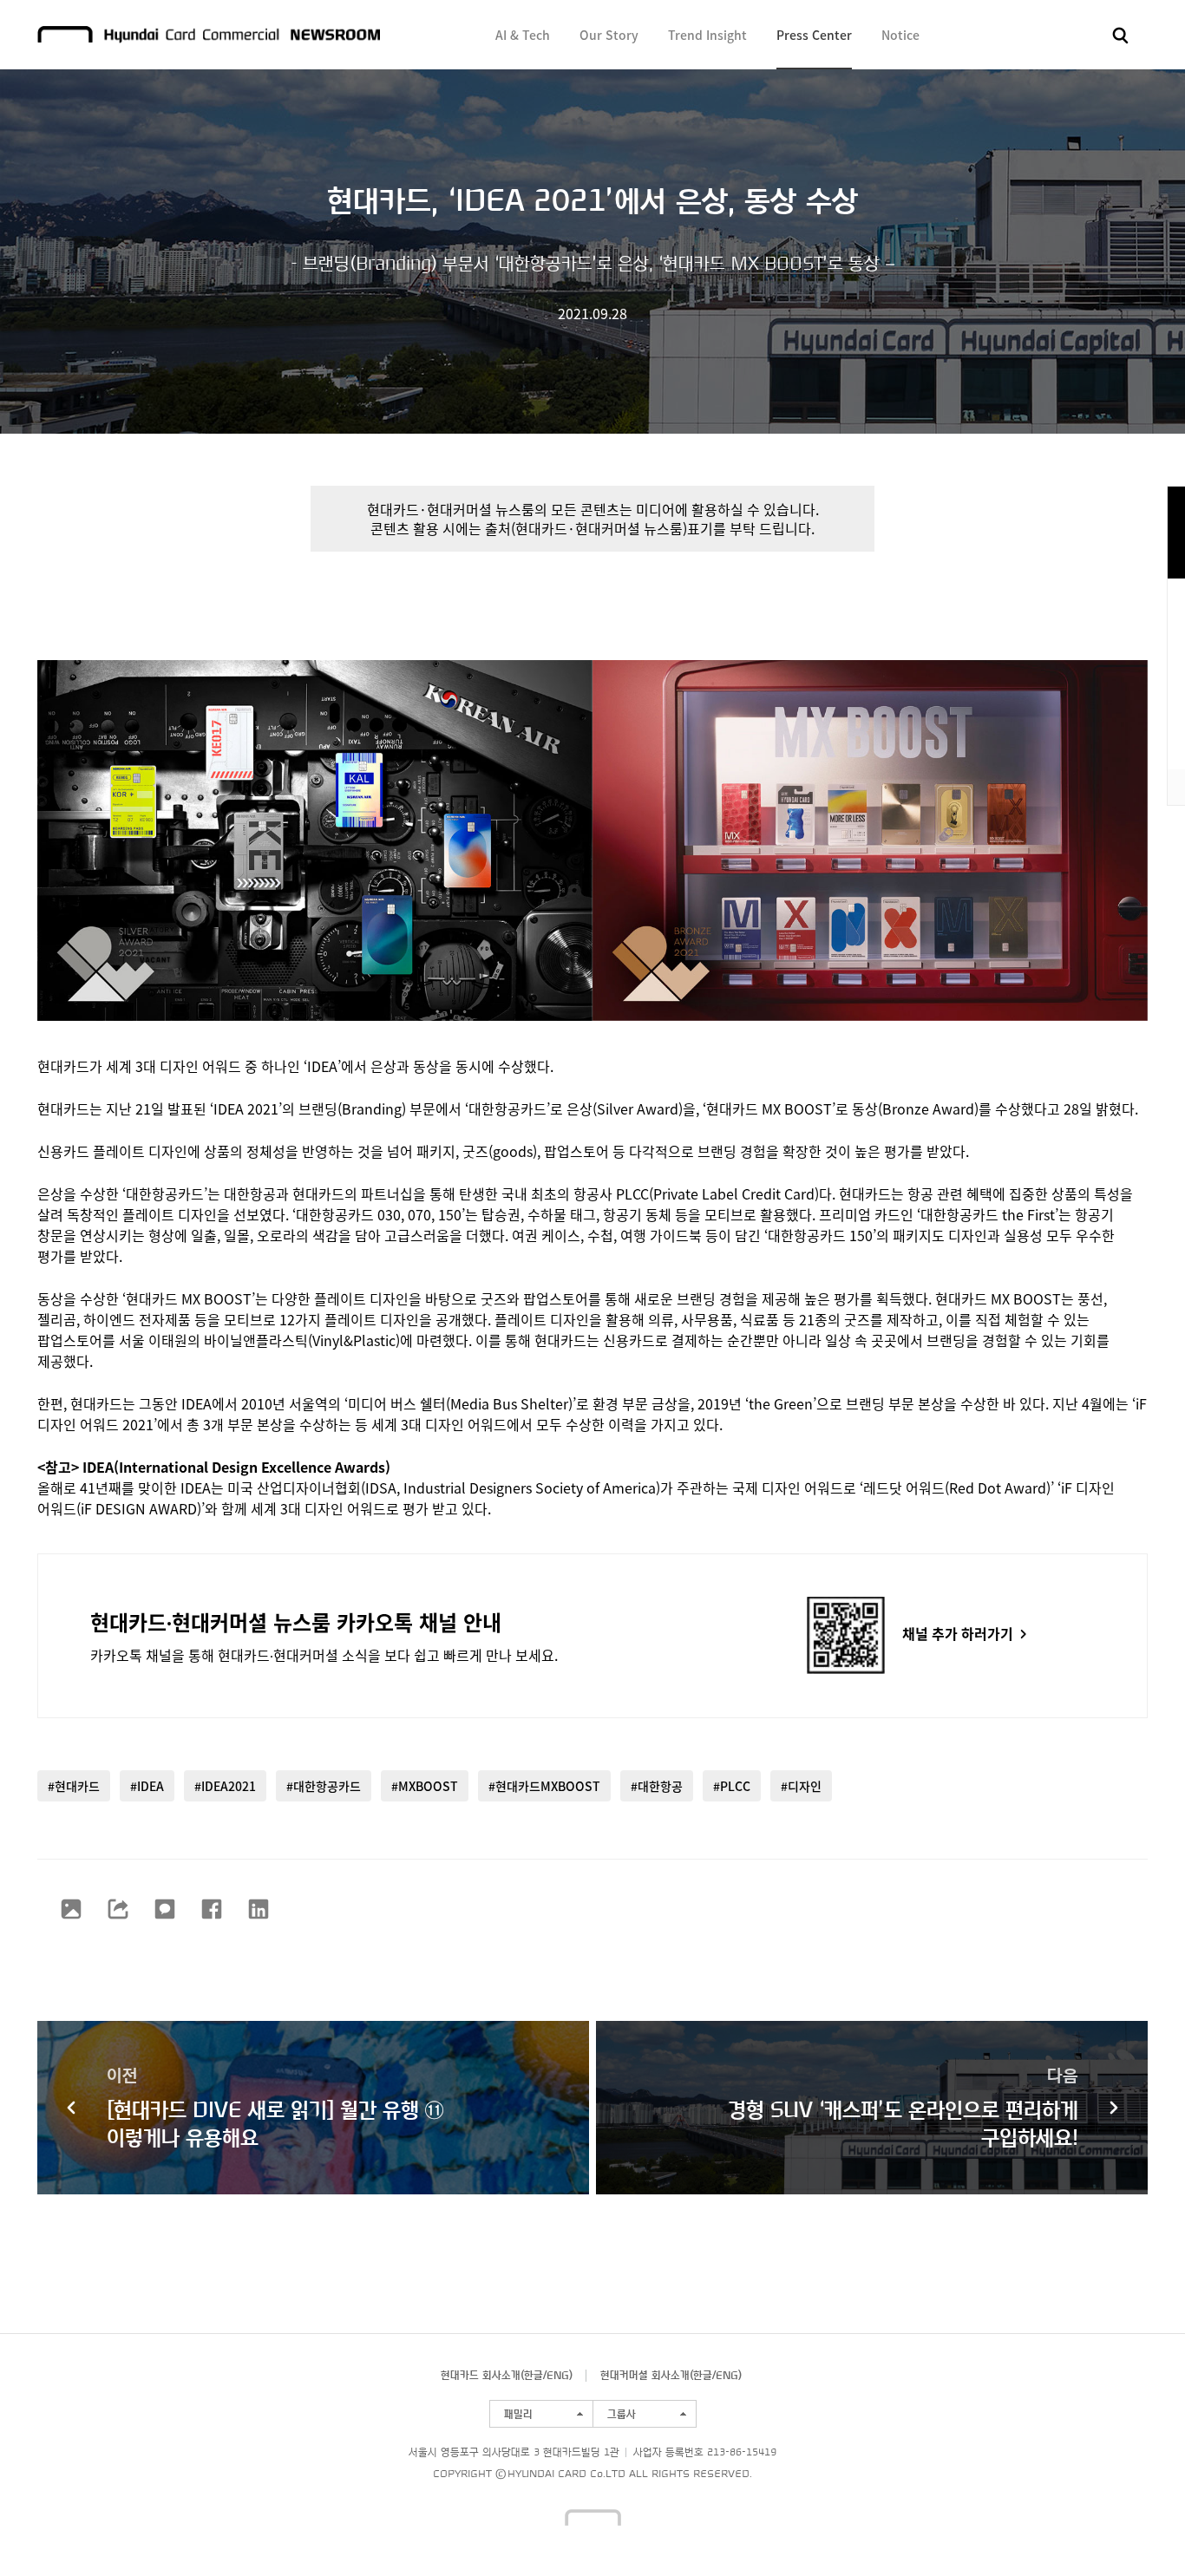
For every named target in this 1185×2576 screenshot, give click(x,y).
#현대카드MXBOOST (544, 1786)
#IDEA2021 (225, 1786)
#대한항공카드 (324, 1786)
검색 (1121, 36)
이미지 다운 (71, 1909)
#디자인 (801, 1786)
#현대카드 (74, 1786)
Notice (900, 35)
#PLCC (732, 1786)
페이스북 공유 (212, 1909)
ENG (558, 2375)
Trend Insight (707, 35)
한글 (534, 2375)
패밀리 (518, 2414)
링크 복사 (118, 1909)
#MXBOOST (425, 1786)
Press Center (814, 35)
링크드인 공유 (259, 1909)
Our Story (609, 35)
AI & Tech (523, 35)
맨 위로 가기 (1138, 2529)
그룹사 (622, 2414)
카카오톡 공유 (165, 1909)
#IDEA (147, 1786)
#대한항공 (657, 1786)
